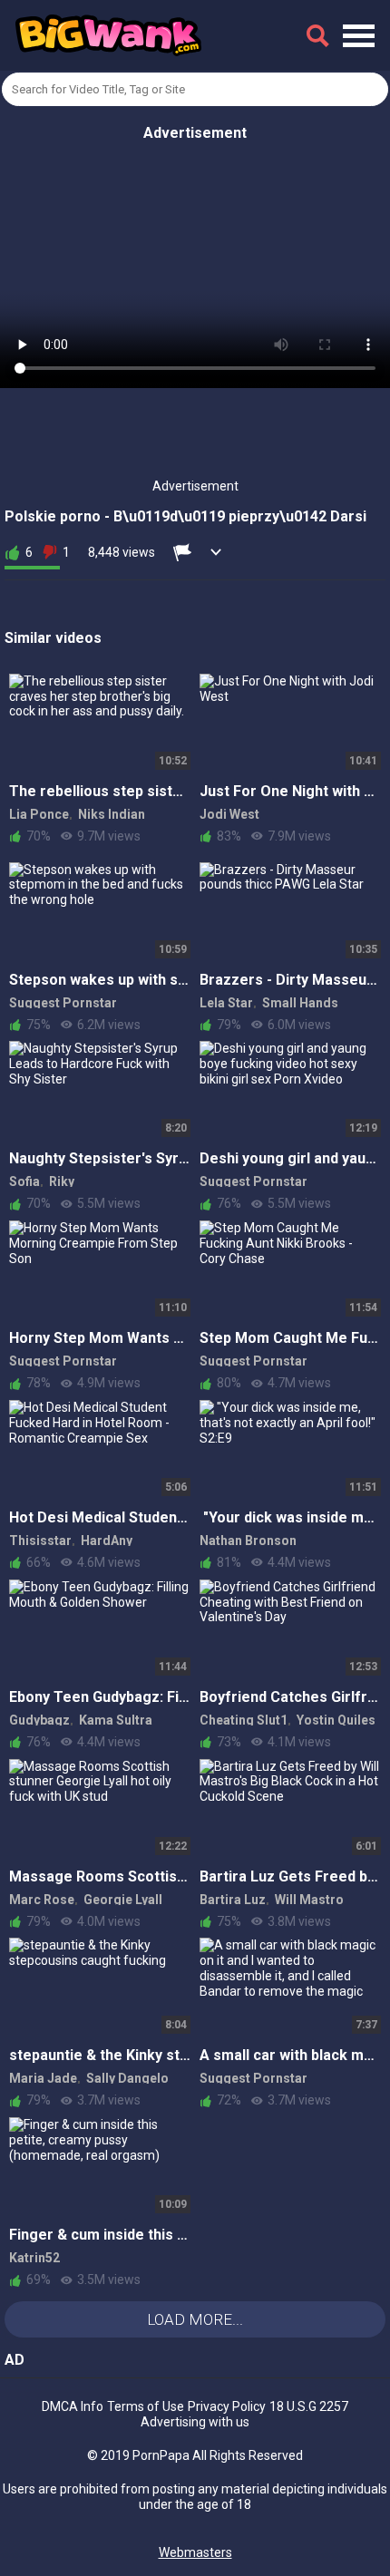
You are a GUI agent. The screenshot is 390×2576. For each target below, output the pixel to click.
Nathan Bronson (248, 1541)
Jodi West (229, 814)
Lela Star (226, 1003)
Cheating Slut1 (244, 1720)
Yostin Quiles (336, 1720)
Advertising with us (195, 2422)
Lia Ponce (39, 814)
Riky (62, 1181)
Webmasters (195, 2552)
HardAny (107, 1541)
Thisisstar (40, 1541)
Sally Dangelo (127, 2078)
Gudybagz (39, 1720)
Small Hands (300, 1003)
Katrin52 (34, 2258)
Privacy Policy (227, 2406)
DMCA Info (73, 2406)
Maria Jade (43, 2078)
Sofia (24, 1181)
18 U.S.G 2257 (309, 2406)
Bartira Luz (233, 1900)
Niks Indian (112, 814)
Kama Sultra (116, 1720)
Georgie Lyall (123, 1900)
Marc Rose (42, 1900)
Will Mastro (309, 1900)
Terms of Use (146, 2406)
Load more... (195, 2319)
